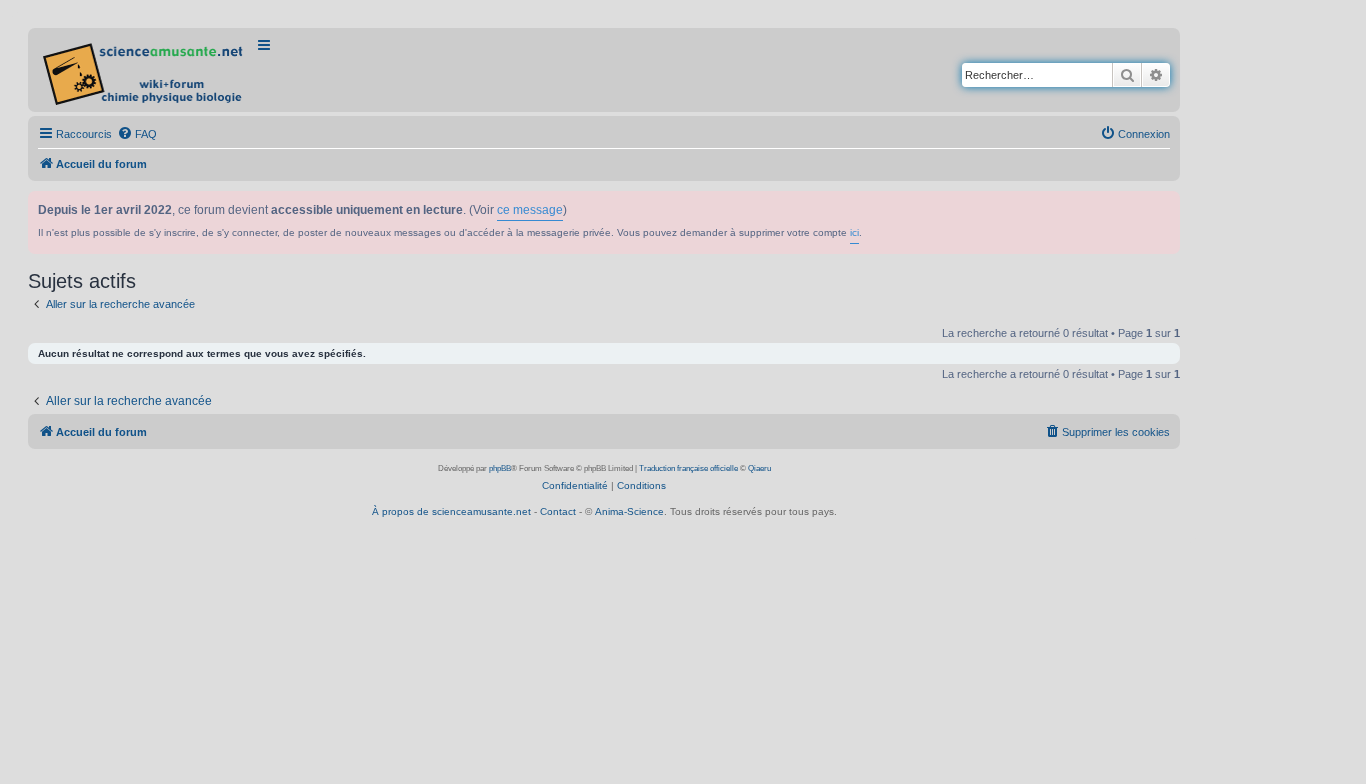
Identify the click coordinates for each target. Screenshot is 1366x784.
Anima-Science (629, 511)
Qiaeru (759, 468)
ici (854, 232)
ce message (530, 210)
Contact (558, 511)
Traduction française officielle (688, 468)
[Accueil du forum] (144, 70)
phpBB (500, 468)
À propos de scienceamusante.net (451, 511)
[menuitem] (137, 134)
